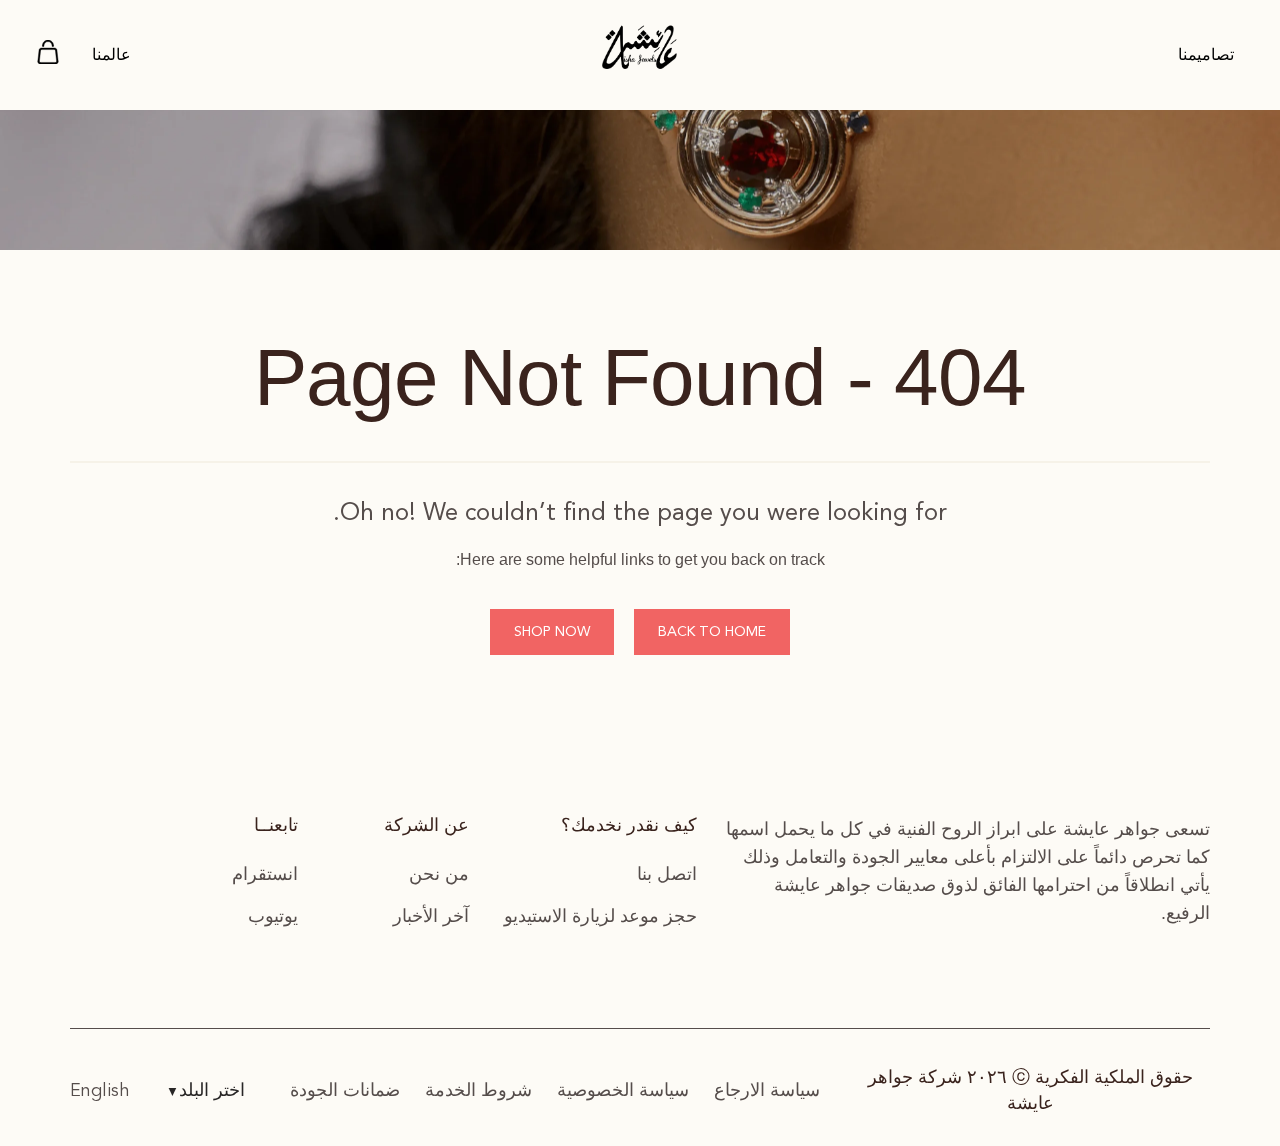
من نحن (439, 874)
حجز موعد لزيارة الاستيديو (600, 916)
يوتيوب (273, 916)
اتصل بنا (667, 874)
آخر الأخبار (431, 916)
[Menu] (48, 55)
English (100, 1091)
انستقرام (265, 874)
